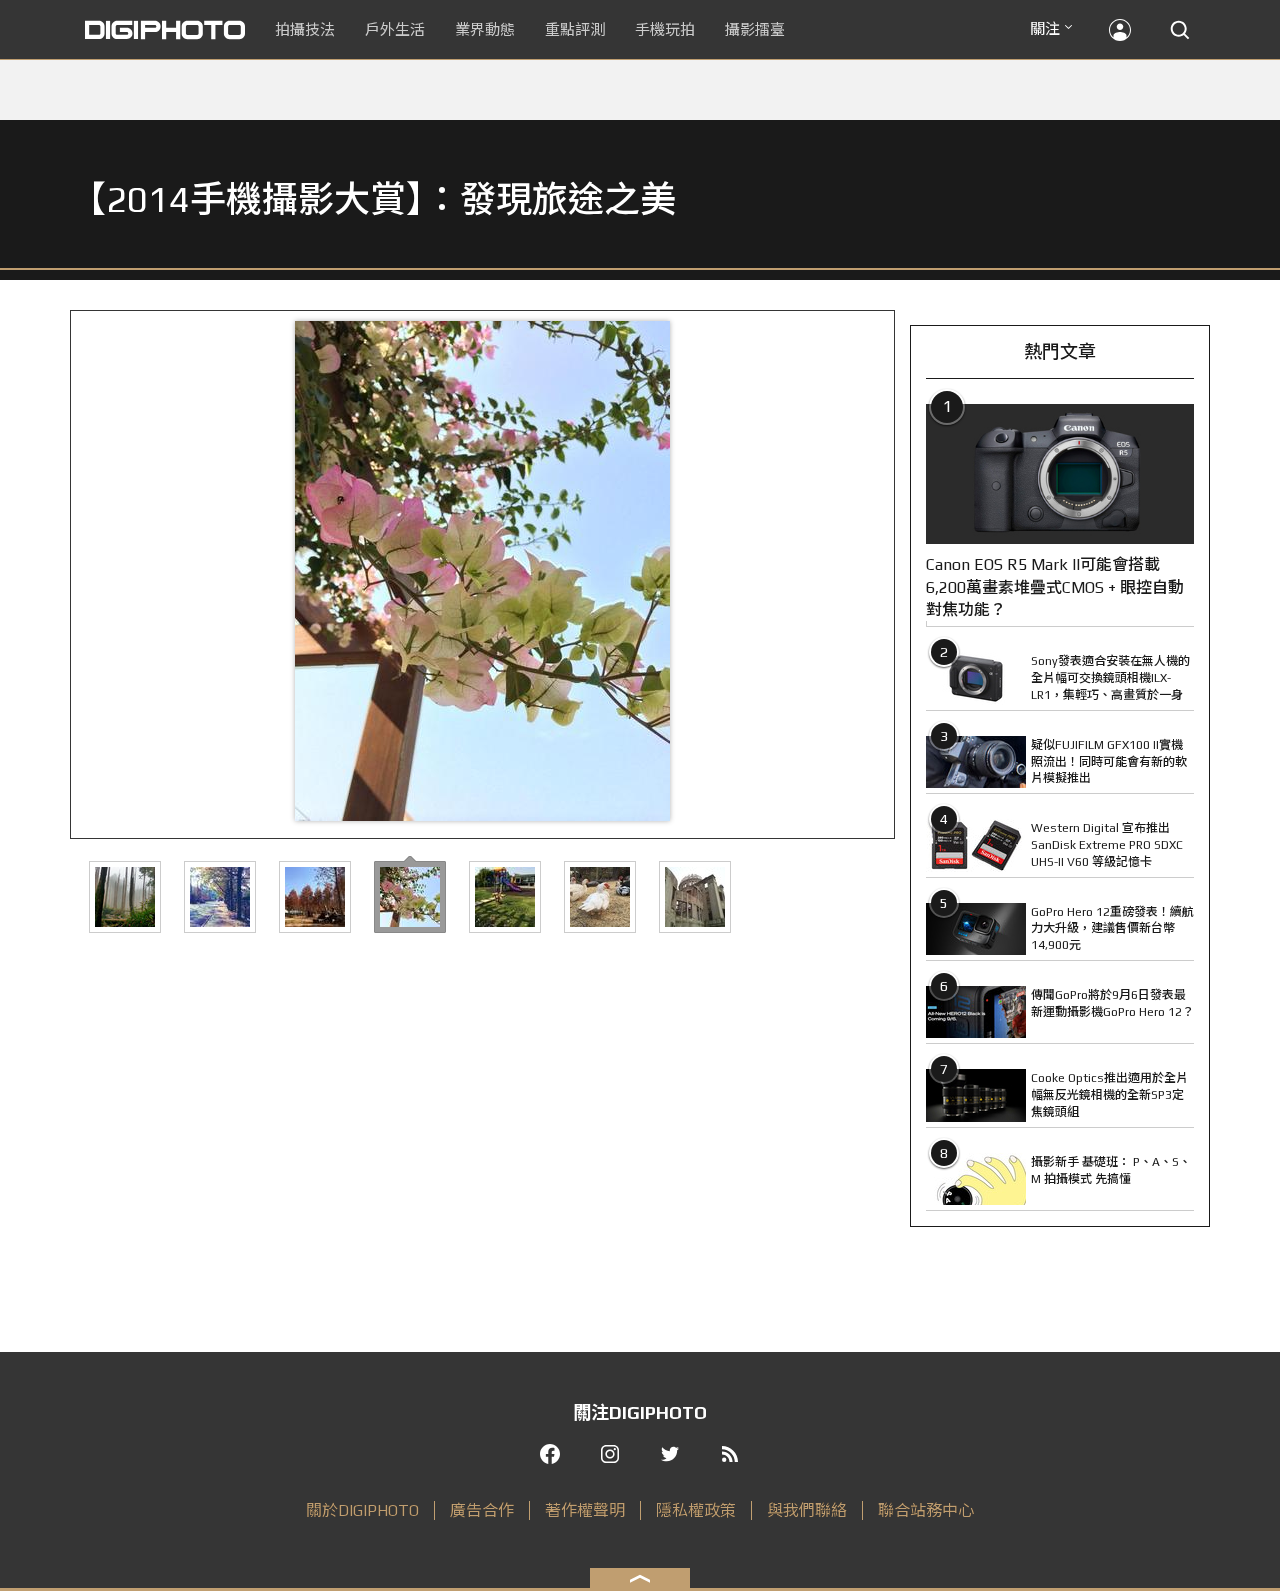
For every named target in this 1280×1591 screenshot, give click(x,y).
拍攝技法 (305, 29)
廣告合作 (482, 1510)
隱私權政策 (696, 1510)
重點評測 (575, 29)
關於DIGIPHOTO (362, 1510)
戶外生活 (395, 29)
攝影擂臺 (755, 29)
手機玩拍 (665, 29)
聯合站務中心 (926, 1510)
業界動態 (485, 29)
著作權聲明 (585, 1510)
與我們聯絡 (807, 1510)
